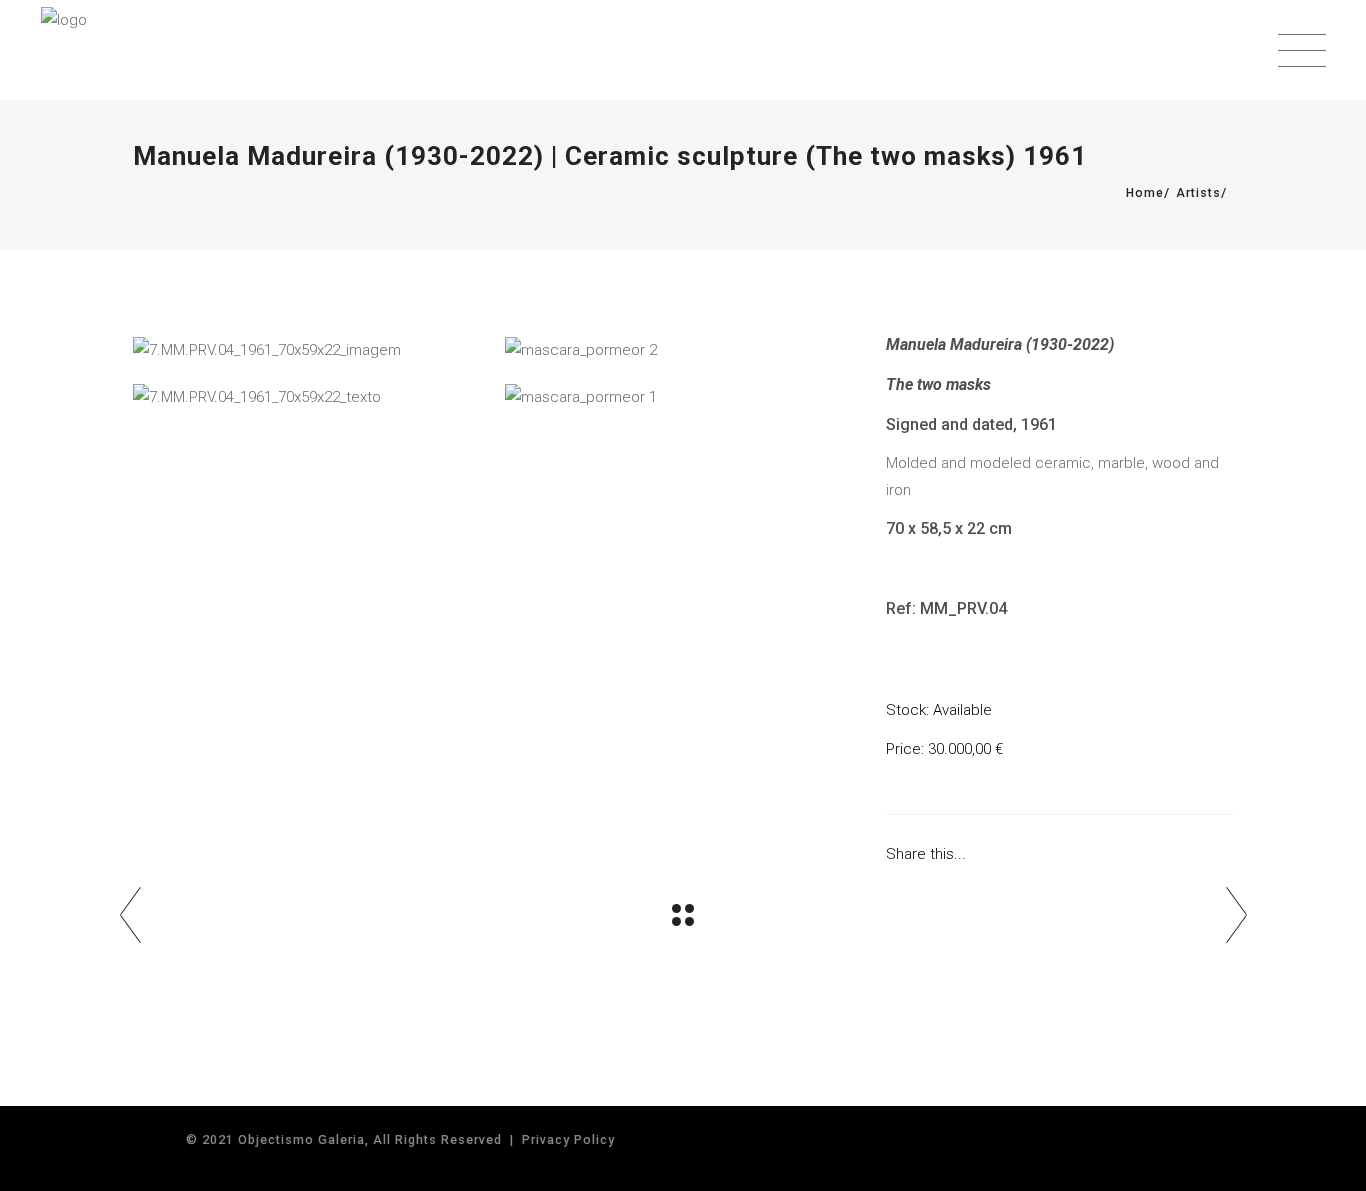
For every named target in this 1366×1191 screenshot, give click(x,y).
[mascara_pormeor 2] (681, 350)
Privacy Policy (568, 1139)
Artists (1198, 193)
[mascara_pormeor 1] (681, 397)
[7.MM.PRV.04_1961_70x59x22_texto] (309, 397)
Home (1145, 193)
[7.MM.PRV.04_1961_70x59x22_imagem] (309, 350)
